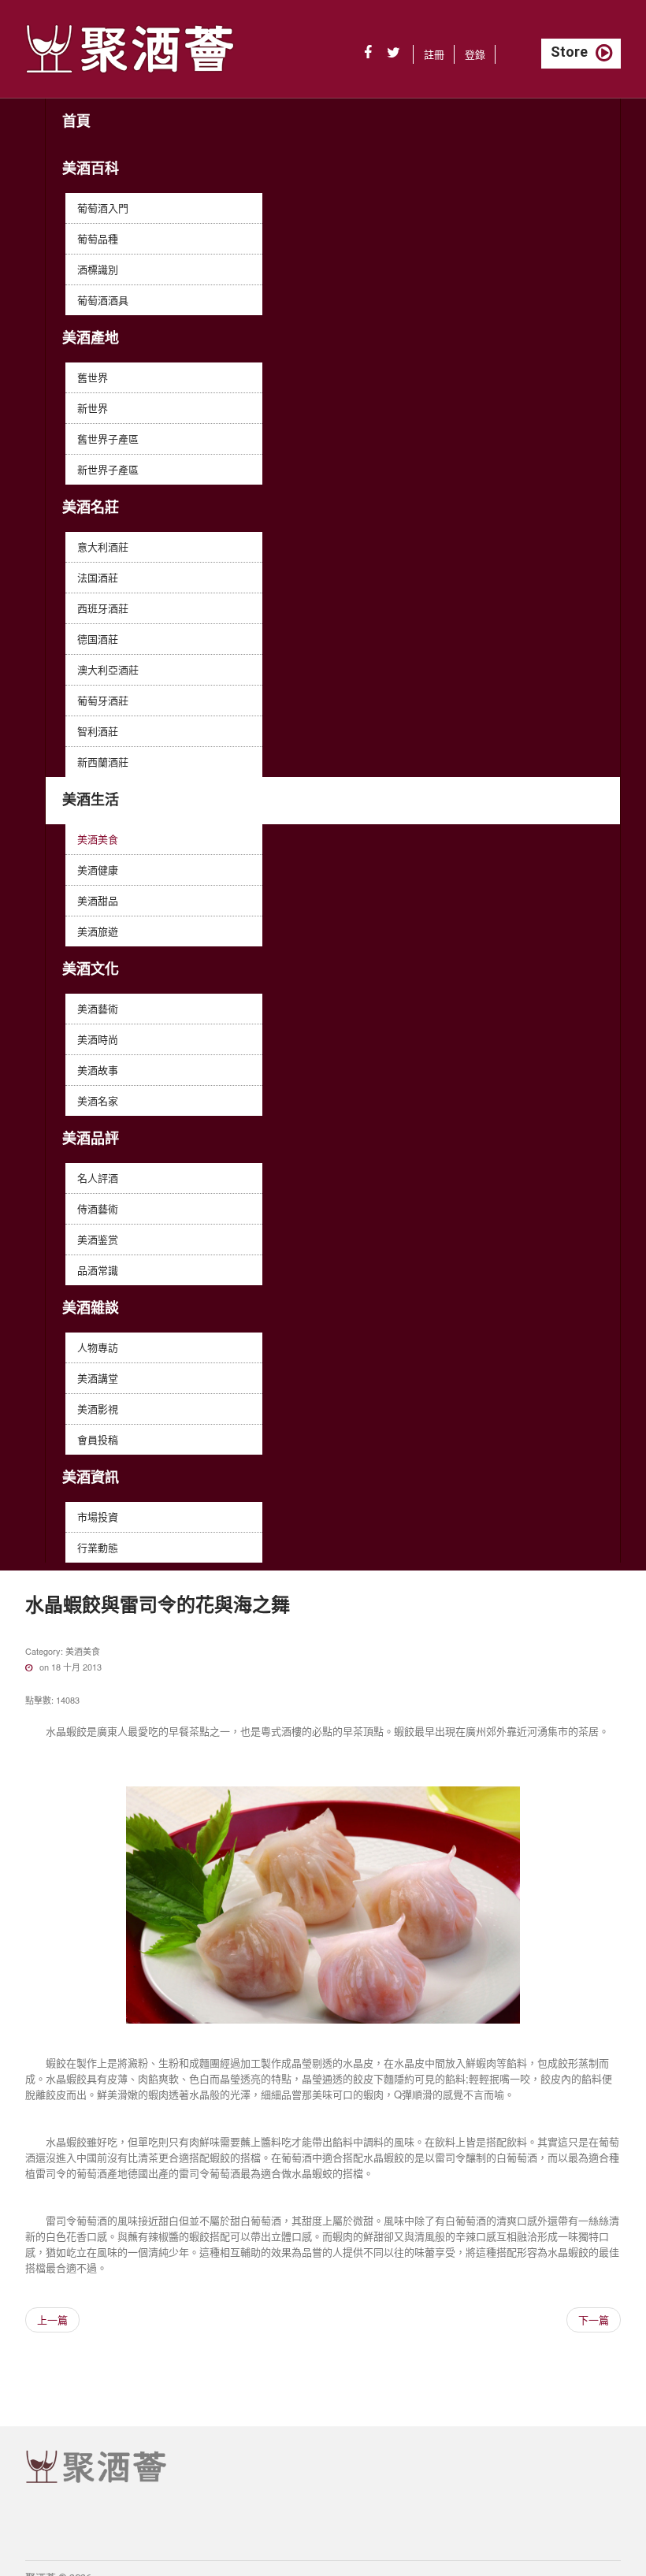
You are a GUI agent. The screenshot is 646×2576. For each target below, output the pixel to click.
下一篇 (594, 2320)
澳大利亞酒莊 (108, 669)
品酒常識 (98, 1270)
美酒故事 (98, 1070)
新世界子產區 (108, 469)
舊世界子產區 (108, 439)
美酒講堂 (98, 1378)
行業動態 (98, 1547)
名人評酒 (98, 1178)
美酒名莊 (91, 507)
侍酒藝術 (98, 1208)
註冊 (434, 54)
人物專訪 (98, 1347)
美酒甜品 (98, 900)
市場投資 (98, 1517)
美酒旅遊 (98, 931)
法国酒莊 (98, 577)
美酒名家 (98, 1100)
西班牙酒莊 (103, 608)
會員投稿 (98, 1439)
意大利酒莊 (103, 546)
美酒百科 (91, 168)
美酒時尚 (98, 1039)
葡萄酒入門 (103, 208)
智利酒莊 (98, 731)
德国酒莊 (98, 639)
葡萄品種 (98, 238)
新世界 (93, 408)
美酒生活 (91, 799)
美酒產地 (91, 338)
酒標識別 (98, 269)
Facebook (368, 53)
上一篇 (52, 2320)
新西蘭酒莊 (103, 762)
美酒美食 (98, 839)
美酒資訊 (91, 1477)
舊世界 (93, 377)
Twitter (394, 53)
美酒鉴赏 (98, 1239)
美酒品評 (91, 1138)
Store (569, 52)
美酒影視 (98, 1409)
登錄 (475, 54)
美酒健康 (98, 870)
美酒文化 (91, 969)
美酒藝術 (98, 1008)
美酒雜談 (91, 1308)
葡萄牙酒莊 (103, 700)
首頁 (76, 121)
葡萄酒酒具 (103, 300)
